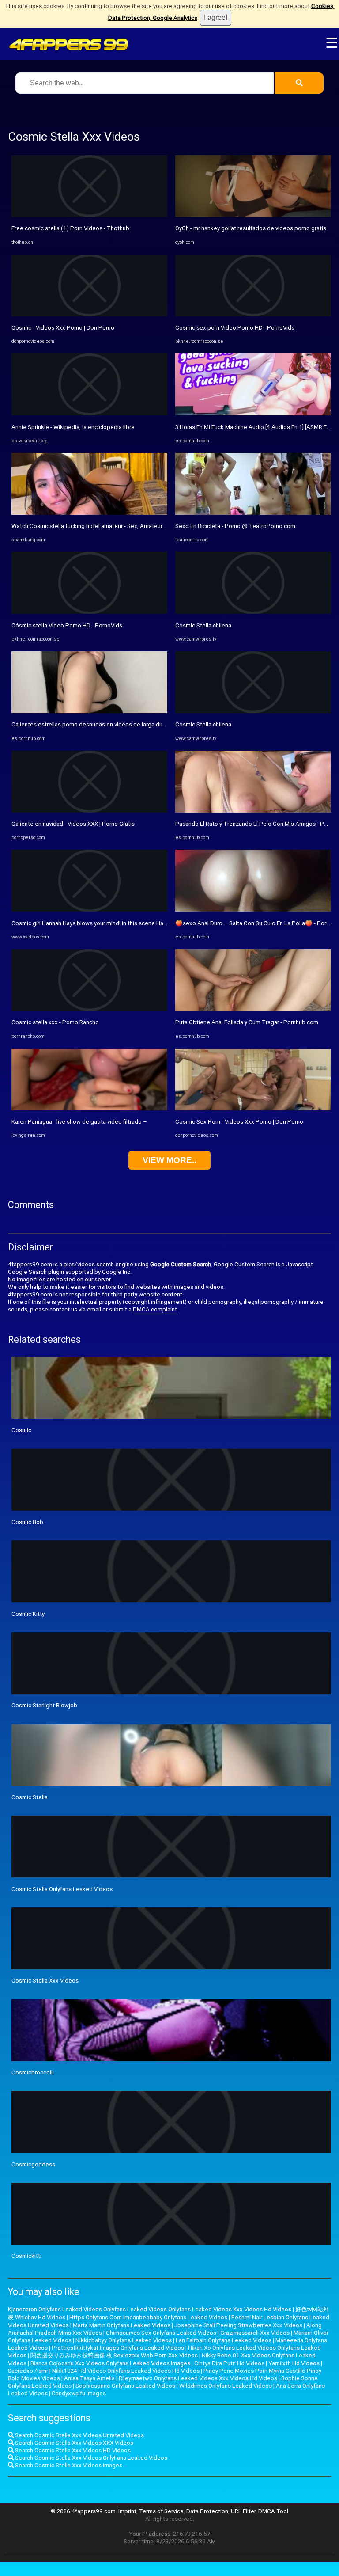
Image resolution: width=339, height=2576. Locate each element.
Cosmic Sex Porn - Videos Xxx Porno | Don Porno (239, 1122)
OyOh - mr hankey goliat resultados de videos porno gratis (251, 228)
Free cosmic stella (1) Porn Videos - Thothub (70, 228)
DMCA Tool (273, 2511)
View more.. (169, 1160)
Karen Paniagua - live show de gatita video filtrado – (79, 1122)
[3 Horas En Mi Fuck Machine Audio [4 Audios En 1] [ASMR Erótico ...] (253, 413)
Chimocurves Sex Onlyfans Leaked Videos (161, 2333)
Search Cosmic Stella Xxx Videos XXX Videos (73, 2443)
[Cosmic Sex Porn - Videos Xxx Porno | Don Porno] (253, 1108)
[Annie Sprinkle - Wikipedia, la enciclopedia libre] (89, 413)
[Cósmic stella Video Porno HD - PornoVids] (89, 612)
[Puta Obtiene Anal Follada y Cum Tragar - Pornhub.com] (253, 1009)
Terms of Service (161, 2511)
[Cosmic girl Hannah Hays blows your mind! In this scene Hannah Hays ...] (89, 910)
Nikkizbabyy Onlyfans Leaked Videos (124, 2340)
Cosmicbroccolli (33, 2073)
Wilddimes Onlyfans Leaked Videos (226, 2386)
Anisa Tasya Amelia (89, 2378)
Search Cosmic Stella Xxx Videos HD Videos (72, 2450)
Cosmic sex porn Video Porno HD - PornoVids (235, 328)
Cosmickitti (26, 2256)
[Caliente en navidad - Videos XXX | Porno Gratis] (89, 811)
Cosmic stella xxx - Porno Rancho (55, 1022)
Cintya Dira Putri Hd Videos (229, 2363)
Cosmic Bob (27, 1522)
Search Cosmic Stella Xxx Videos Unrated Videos (79, 2435)
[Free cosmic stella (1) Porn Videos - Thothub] (89, 215)
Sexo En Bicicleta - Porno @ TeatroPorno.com (235, 526)
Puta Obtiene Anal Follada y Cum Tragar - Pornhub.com (247, 1022)
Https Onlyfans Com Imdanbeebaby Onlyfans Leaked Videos (148, 2317)
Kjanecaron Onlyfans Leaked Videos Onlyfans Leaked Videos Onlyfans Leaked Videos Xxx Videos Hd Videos (150, 2309)
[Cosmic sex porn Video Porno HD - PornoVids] (253, 314)
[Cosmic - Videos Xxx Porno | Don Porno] (89, 314)
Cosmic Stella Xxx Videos (45, 1981)
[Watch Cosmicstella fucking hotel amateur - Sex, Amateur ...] (89, 513)
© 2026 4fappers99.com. (85, 2511)
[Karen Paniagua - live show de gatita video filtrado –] (89, 1108)
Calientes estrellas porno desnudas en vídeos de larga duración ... (98, 724)
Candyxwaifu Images (79, 2393)
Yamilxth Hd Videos (294, 2363)
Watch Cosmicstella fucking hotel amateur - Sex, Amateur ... (90, 526)
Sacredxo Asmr (28, 2371)
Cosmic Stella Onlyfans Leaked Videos (62, 1889)
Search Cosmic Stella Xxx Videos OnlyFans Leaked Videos (90, 2458)
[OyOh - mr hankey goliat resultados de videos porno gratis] (253, 215)
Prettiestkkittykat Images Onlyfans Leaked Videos (118, 2348)
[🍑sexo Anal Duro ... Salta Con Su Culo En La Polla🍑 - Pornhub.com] (253, 910)
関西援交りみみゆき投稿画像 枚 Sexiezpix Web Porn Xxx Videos (114, 2355)
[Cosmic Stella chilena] (253, 612)
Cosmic (21, 1430)
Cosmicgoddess (33, 2164)
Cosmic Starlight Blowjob (44, 1705)
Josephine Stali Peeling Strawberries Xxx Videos (238, 2325)
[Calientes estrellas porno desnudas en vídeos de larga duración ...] (89, 711)
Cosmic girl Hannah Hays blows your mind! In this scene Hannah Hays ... (103, 923)
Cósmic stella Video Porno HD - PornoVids (67, 625)
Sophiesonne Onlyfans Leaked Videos (125, 2386)
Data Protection (207, 2511)
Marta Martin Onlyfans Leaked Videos (122, 2325)
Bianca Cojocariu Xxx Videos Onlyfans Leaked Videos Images (110, 2363)
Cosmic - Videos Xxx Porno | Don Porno (63, 328)
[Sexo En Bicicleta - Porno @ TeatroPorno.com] (253, 513)
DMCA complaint (155, 1309)
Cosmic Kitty (28, 1614)
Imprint (127, 2511)
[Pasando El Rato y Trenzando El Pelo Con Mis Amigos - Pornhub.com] (253, 811)
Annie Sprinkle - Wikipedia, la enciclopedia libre (73, 427)
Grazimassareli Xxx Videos (255, 2333)
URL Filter (243, 2511)
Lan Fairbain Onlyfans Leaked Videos (224, 2340)
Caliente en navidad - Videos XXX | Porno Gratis (73, 824)
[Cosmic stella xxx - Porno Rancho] (89, 1009)
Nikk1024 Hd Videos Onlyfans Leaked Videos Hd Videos (126, 2371)
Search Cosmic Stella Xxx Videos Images (68, 2465)
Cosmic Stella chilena (203, 625)
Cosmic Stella (30, 1797)
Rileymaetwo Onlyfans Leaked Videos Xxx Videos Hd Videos (198, 2378)
